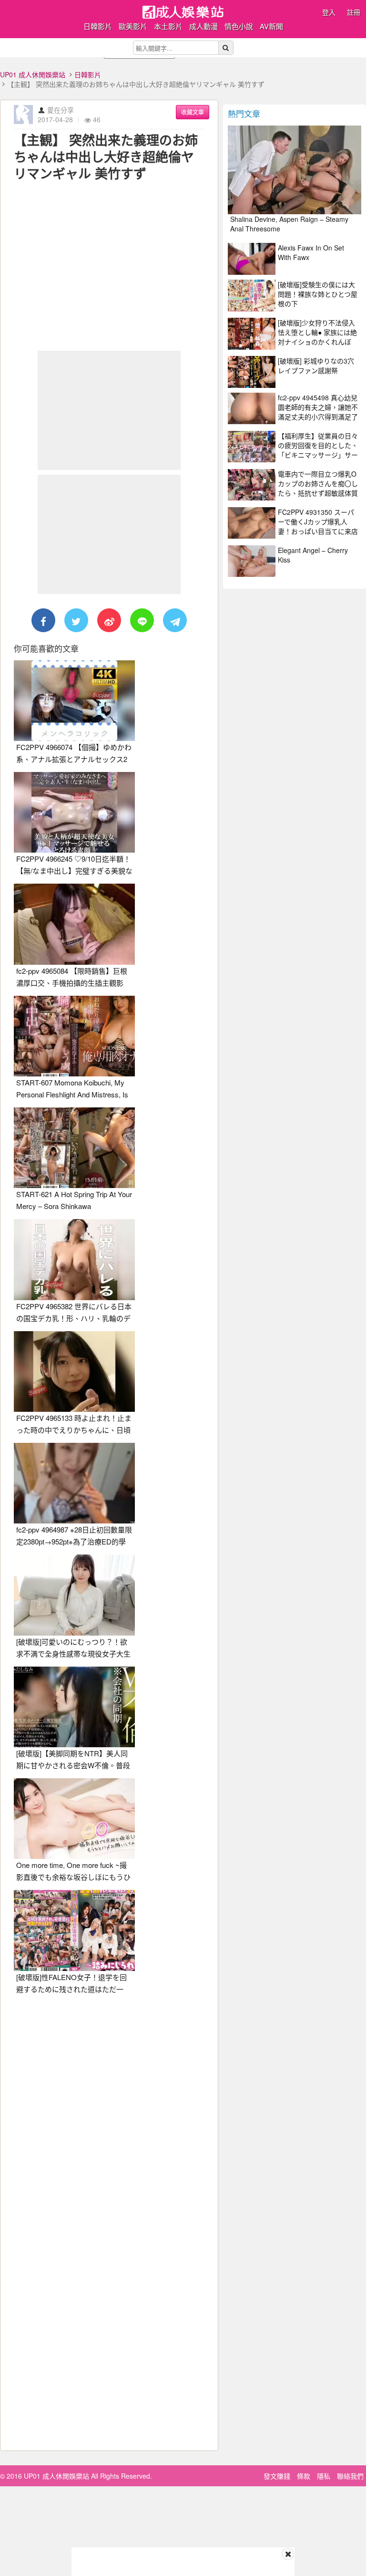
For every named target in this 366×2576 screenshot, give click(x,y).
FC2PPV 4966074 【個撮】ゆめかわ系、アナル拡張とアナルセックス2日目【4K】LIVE (74, 759)
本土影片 (168, 26)
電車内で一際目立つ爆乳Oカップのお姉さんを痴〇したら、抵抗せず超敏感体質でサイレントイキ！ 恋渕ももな (318, 493)
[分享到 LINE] (142, 620)
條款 (304, 2476)
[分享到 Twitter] (76, 620)
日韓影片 (98, 26)
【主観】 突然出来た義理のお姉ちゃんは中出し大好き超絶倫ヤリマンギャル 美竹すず (106, 156)
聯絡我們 (350, 2476)
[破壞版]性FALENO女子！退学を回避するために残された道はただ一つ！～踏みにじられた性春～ (71, 1989)
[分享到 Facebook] (43, 620)
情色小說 (239, 26)
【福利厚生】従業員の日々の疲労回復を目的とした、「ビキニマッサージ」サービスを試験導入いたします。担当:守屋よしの (318, 455)
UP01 (183, 12)
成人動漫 (203, 26)
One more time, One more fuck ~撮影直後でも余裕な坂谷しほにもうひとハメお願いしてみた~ (73, 1877)
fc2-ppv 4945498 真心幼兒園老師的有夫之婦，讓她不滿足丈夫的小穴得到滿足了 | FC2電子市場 (318, 412)
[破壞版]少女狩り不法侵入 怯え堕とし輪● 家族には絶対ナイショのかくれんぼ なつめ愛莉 (317, 337)
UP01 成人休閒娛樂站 (33, 74)
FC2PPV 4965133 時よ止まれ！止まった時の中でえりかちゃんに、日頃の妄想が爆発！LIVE (74, 1430)
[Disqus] (109, 2121)
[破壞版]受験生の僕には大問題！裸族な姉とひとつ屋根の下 (318, 294)
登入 (329, 12)
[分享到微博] (109, 620)
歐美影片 (133, 26)
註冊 (354, 12)
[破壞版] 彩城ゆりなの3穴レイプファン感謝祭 (316, 365)
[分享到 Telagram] (175, 620)
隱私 (324, 2476)
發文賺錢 (277, 2476)
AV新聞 (271, 26)
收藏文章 (193, 112)
